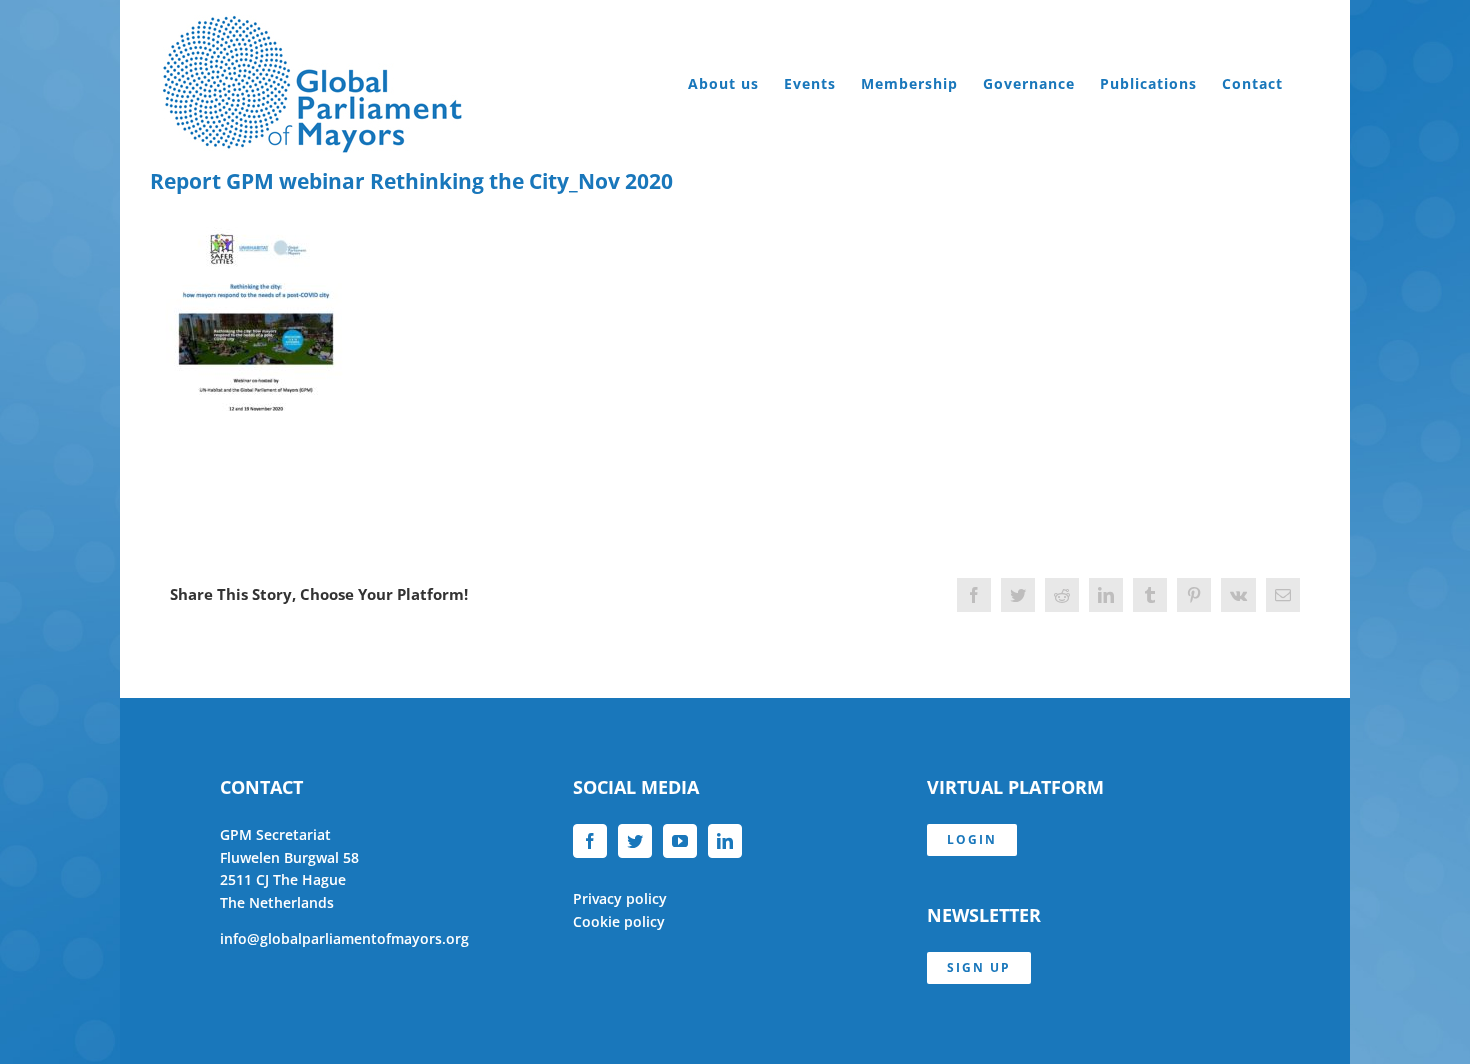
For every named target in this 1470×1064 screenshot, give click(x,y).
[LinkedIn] (725, 841)
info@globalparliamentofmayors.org (344, 938)
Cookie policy (619, 921)
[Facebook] (590, 841)
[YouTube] (680, 841)
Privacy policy (620, 898)
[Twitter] (635, 841)
